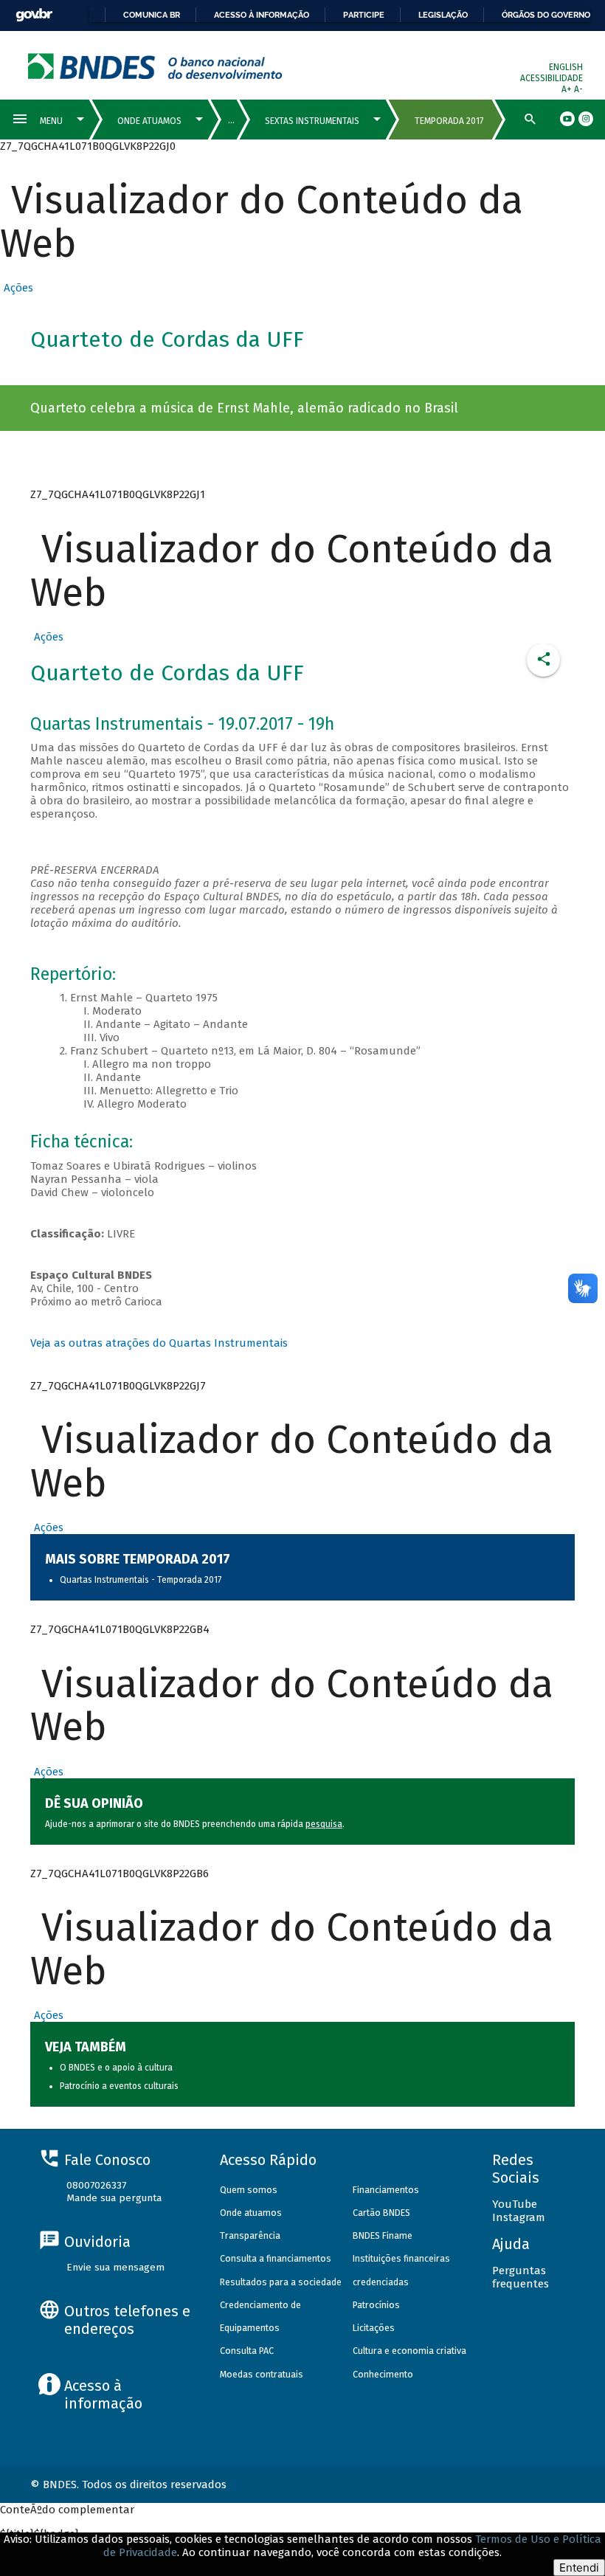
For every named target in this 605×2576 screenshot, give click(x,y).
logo (155, 66)
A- (578, 89)
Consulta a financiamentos (276, 2258)
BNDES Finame (383, 2235)
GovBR (34, 15)
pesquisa (324, 1824)
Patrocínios (376, 2305)
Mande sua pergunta (114, 2198)
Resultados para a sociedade (281, 2282)
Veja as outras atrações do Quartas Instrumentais (159, 1343)
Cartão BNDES (381, 2213)
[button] (17, 288)
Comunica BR (152, 15)
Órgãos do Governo (546, 15)
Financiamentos (386, 2190)
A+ (568, 89)
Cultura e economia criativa (409, 2351)
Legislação (443, 15)
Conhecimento (383, 2374)
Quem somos (249, 2190)
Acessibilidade (552, 78)
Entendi (579, 2568)
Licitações (374, 2328)
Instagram (519, 2217)
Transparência (250, 2235)
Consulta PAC (247, 2351)
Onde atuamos (251, 2213)
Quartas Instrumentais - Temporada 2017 (141, 1580)
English (566, 67)
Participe (364, 15)
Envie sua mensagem (115, 2267)
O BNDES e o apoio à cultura (116, 2068)
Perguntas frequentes (521, 2277)
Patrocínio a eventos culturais (119, 2086)
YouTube (515, 2204)
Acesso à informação (262, 15)
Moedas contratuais (262, 2374)
